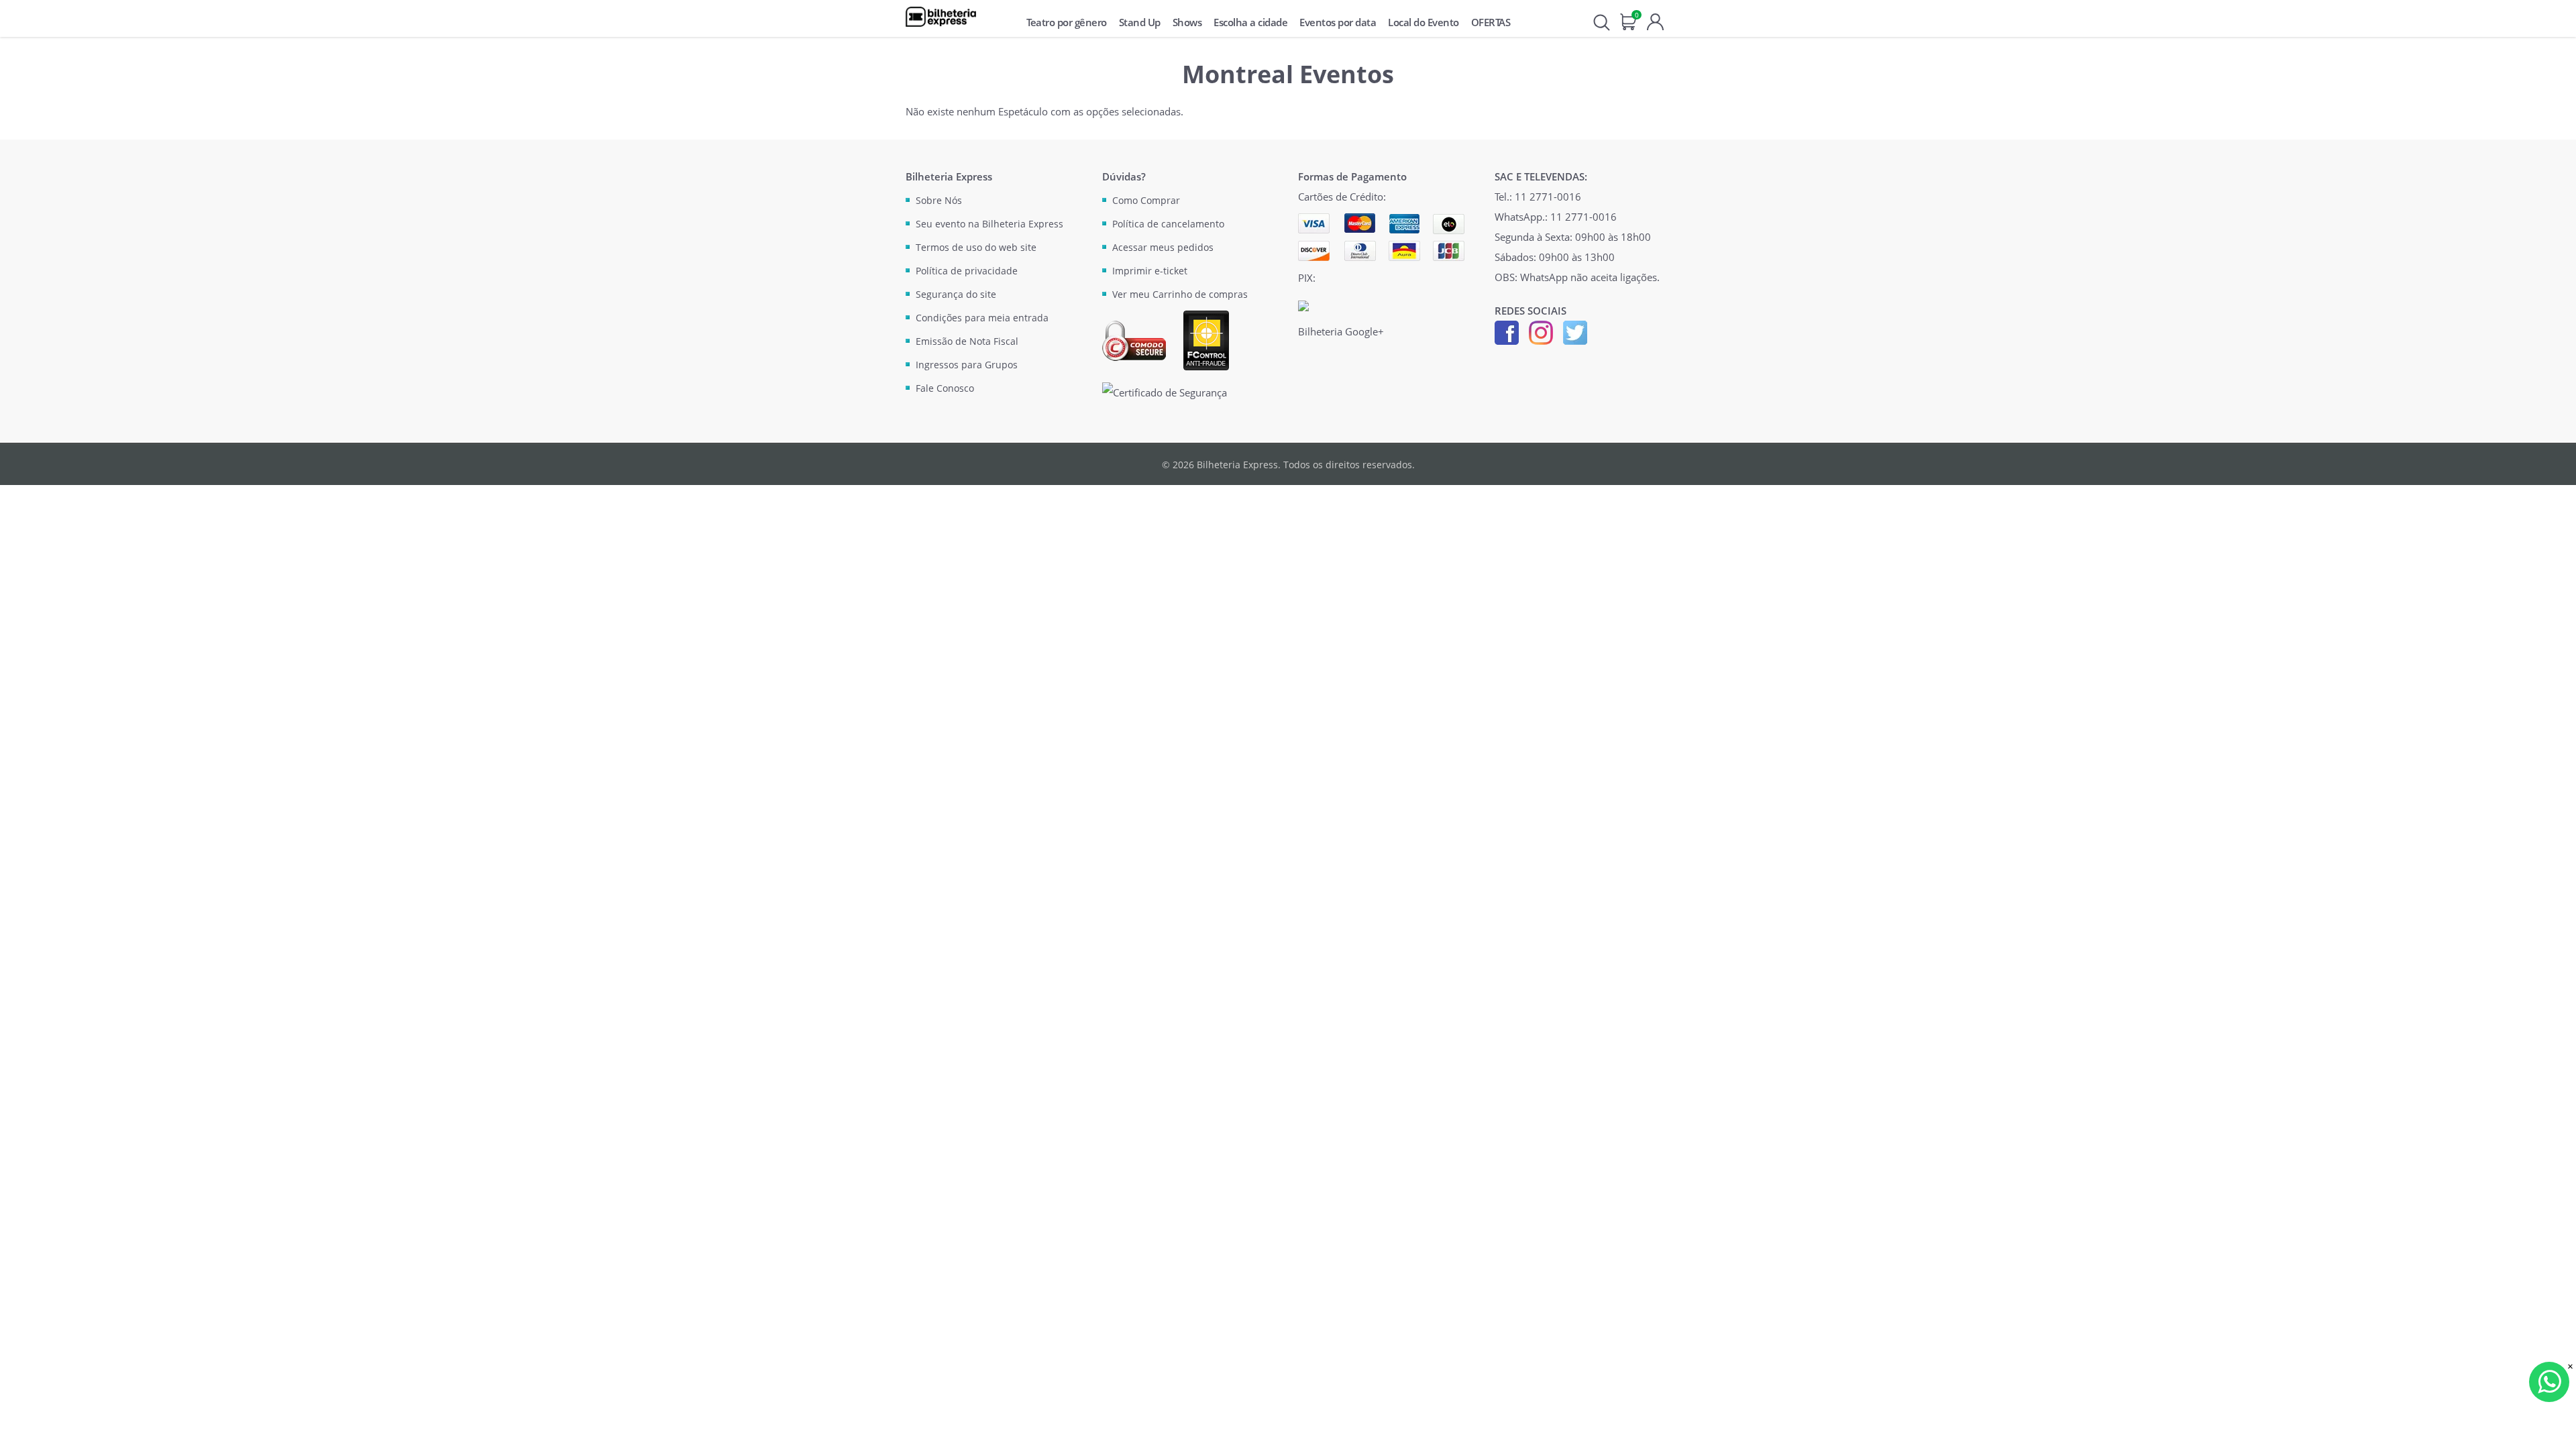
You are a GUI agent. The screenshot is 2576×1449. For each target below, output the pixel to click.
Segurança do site (956, 294)
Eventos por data (1338, 22)
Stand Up (1140, 22)
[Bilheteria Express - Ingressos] (941, 17)
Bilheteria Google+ (1341, 331)
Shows (1187, 22)
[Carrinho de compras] (1628, 20)
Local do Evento (1424, 22)
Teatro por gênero (1067, 22)
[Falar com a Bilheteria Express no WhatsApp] (2549, 1382)
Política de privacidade (967, 271)
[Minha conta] (1655, 20)
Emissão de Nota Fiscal (967, 341)
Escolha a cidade (1250, 22)
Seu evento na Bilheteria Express (989, 224)
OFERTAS (1491, 22)
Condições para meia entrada (982, 318)
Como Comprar (1146, 200)
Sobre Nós (939, 200)
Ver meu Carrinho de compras (1180, 294)
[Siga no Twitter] (1575, 331)
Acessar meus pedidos (1163, 247)
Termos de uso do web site (976, 247)
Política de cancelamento (1168, 224)
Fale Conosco (945, 388)
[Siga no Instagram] (1541, 331)
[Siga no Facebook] (1507, 331)
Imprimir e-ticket (1150, 271)
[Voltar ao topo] (2553, 1426)
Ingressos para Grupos (967, 365)
